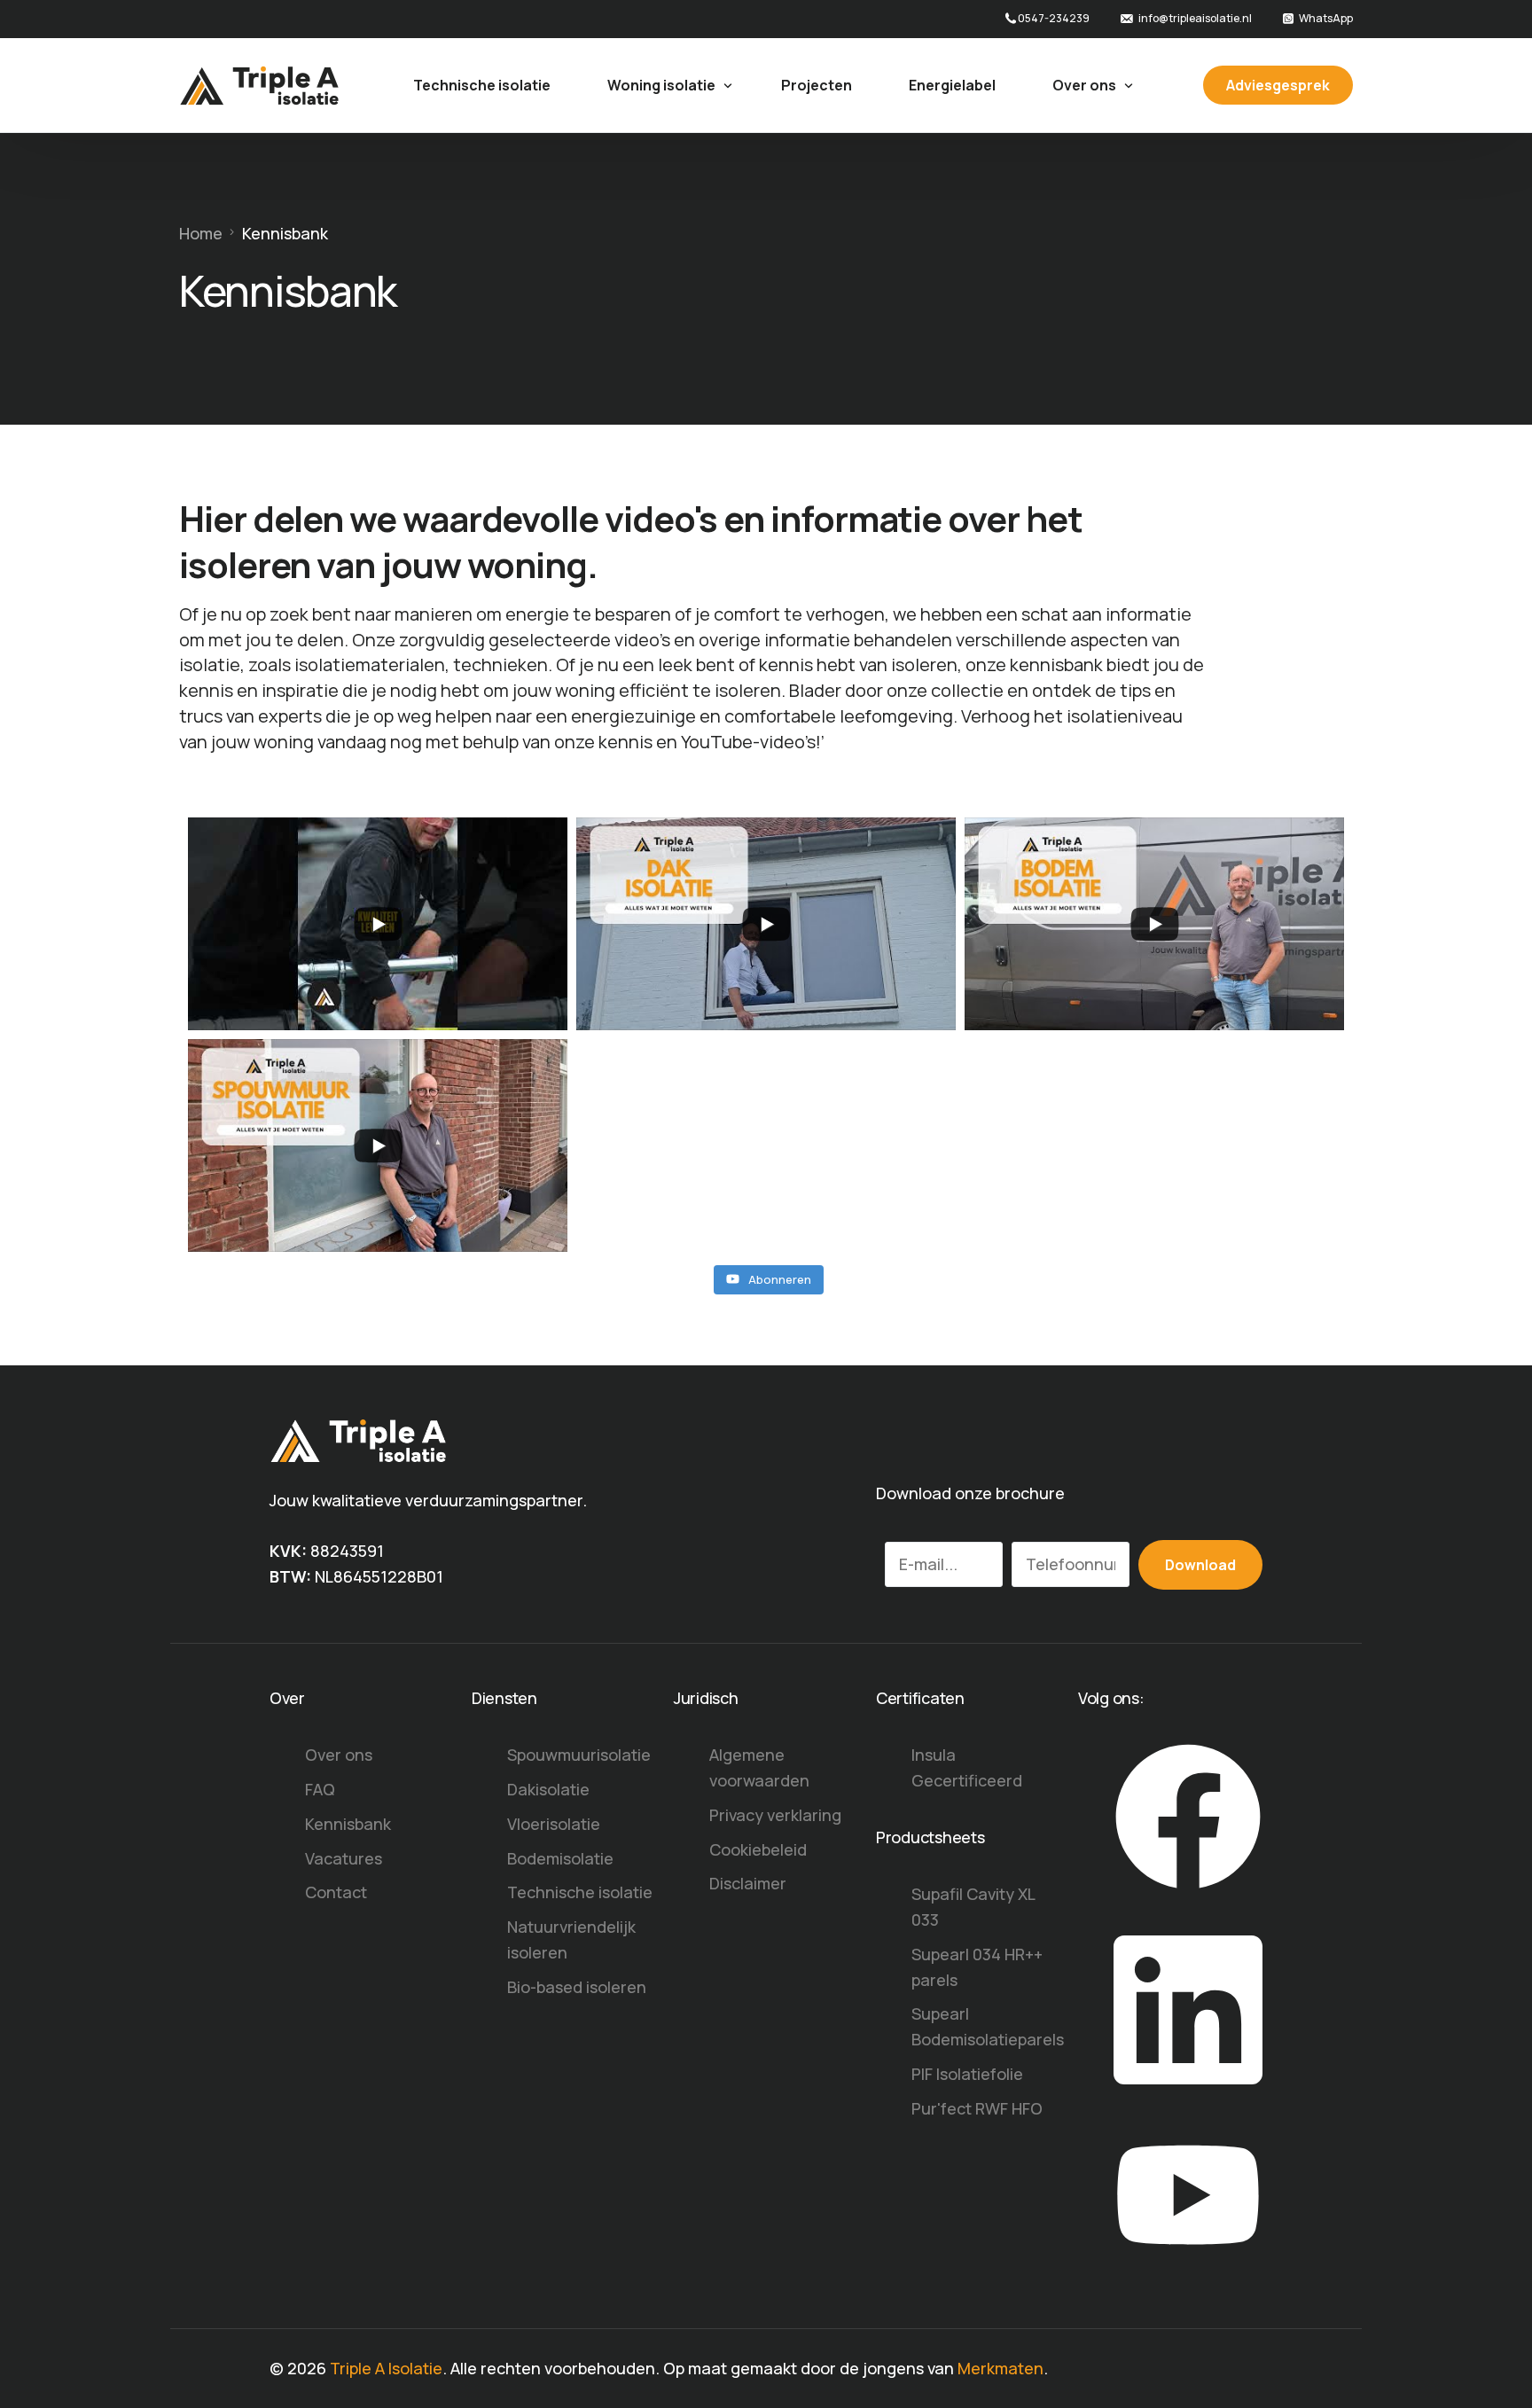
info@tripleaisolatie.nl (1195, 19)
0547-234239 (1054, 19)
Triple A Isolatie (386, 2368)
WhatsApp (1326, 19)
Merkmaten (1000, 2368)
